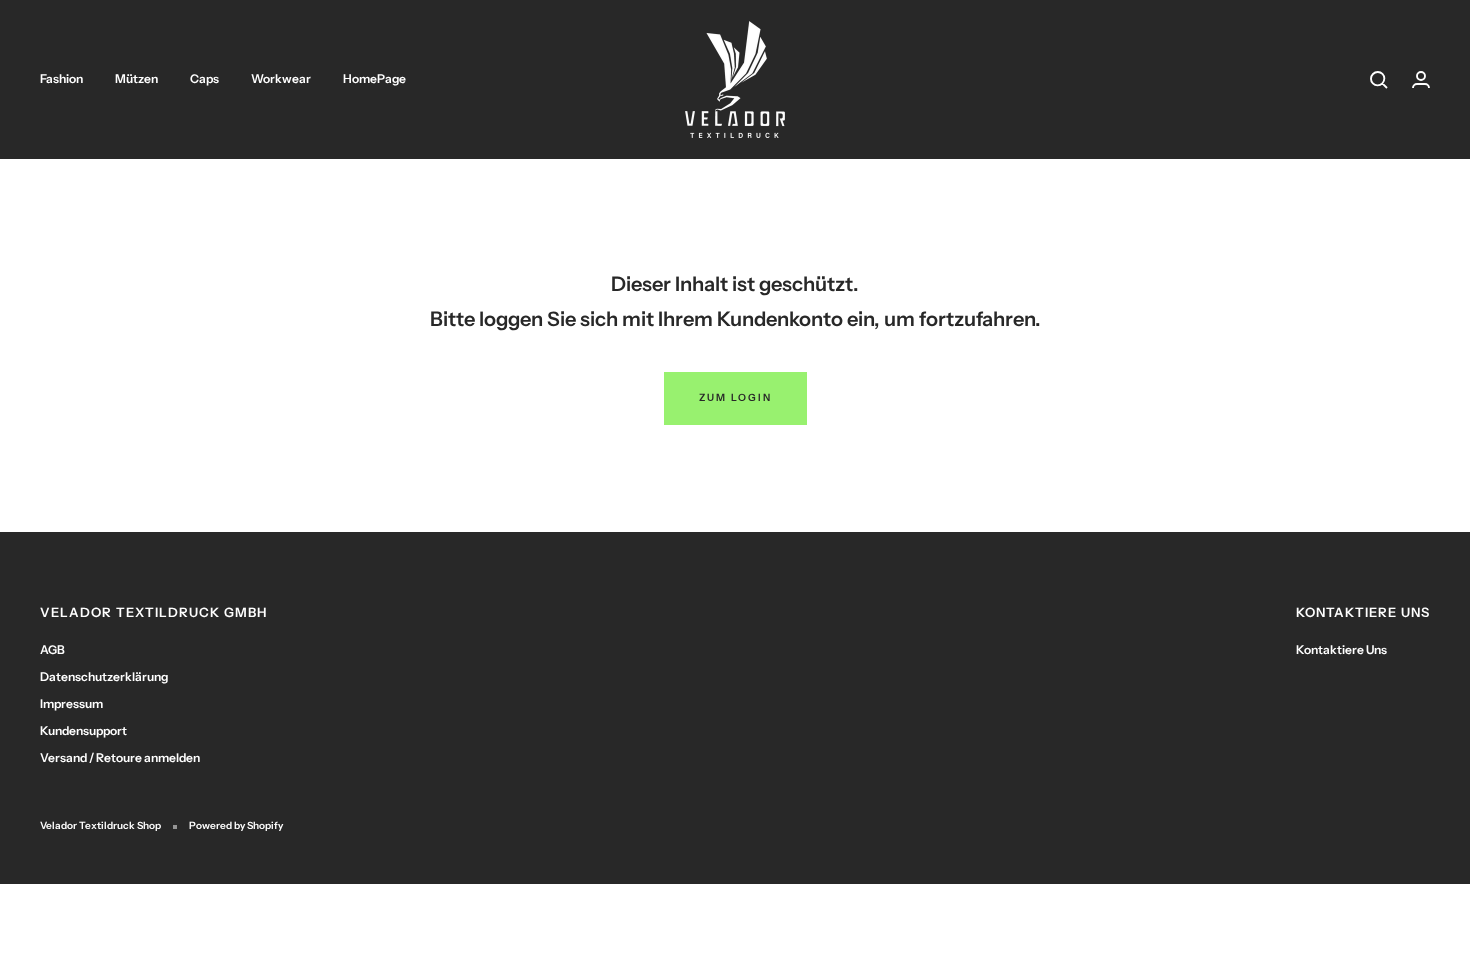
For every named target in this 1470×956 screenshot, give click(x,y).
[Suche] (1379, 80)
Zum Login (735, 397)
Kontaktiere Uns (1341, 649)
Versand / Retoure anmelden (120, 757)
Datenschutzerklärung (104, 676)
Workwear (281, 78)
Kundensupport (83, 730)
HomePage (374, 78)
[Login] (1421, 79)
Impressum (71, 703)
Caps (204, 78)
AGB (52, 649)
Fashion (61, 78)
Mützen (136, 78)
